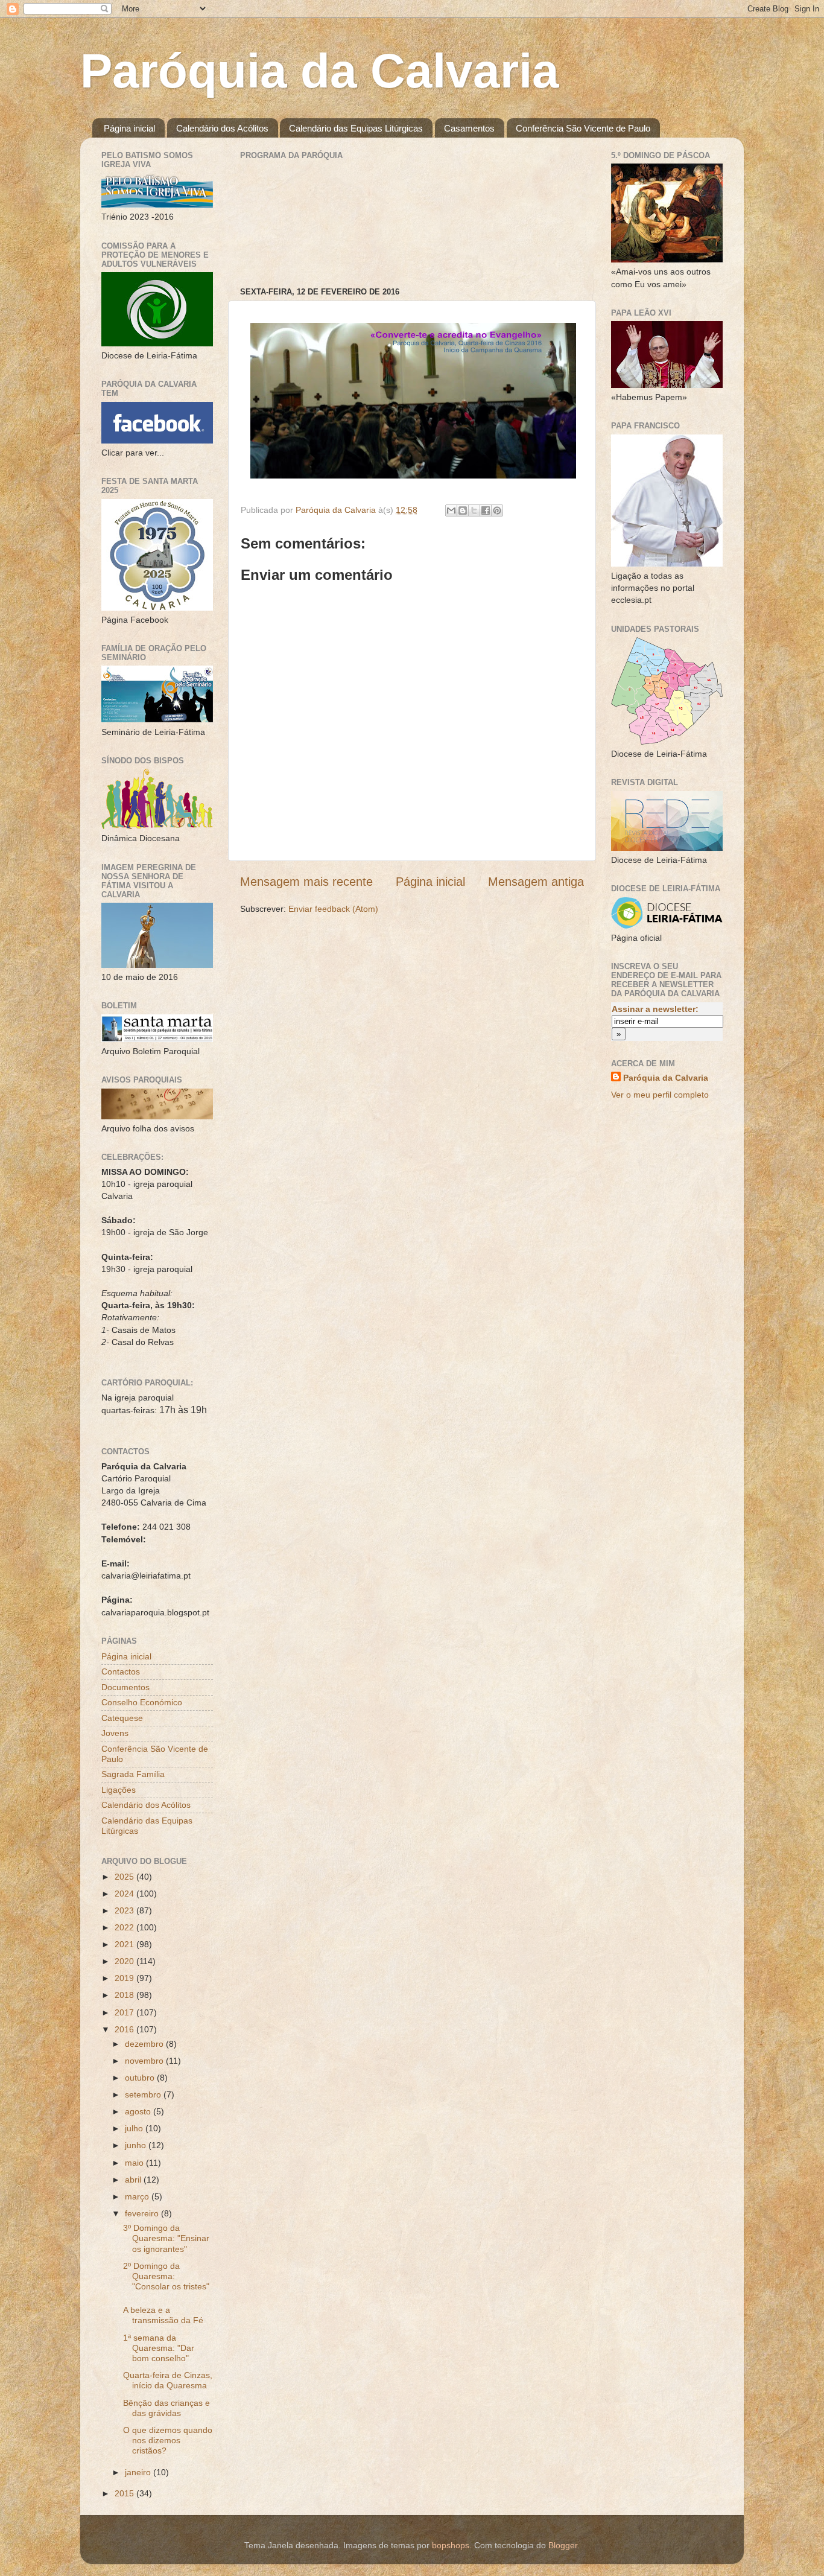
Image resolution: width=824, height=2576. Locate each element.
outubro (141, 2078)
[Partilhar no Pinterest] (497, 510)
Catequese (122, 1718)
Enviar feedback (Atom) (333, 909)
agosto (139, 2111)
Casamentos (469, 128)
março (138, 2196)
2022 (125, 1927)
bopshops (451, 2545)
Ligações (119, 1790)
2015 (125, 2493)
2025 (125, 1877)
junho (137, 2145)
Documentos (125, 1687)
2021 (125, 1944)
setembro (144, 2094)
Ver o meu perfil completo (660, 1095)
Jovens (115, 1733)
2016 (125, 2029)
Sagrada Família (133, 1774)
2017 (125, 2012)
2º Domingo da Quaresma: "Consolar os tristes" (166, 2276)
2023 (125, 1910)
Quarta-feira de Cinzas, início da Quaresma (168, 2380)
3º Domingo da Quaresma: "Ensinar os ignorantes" (166, 2238)
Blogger (563, 2545)
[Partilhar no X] (474, 510)
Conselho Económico (142, 1702)
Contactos (121, 1671)
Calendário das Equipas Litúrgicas (356, 128)
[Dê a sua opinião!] (463, 510)
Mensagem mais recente (306, 882)
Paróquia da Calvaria (320, 71)
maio (135, 2163)
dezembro (145, 2044)
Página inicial (129, 128)
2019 (125, 1978)
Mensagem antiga (536, 882)
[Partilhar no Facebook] (486, 510)
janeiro (139, 2472)
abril (134, 2180)
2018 (125, 1995)
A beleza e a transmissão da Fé (163, 2315)
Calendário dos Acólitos (222, 128)
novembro (145, 2061)
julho (135, 2128)
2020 (125, 1961)
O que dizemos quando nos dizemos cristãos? (168, 2441)
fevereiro (143, 2213)
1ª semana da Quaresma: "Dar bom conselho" (159, 2348)
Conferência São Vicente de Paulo (583, 128)
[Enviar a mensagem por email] (451, 510)
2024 (125, 1894)
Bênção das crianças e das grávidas (166, 2408)
